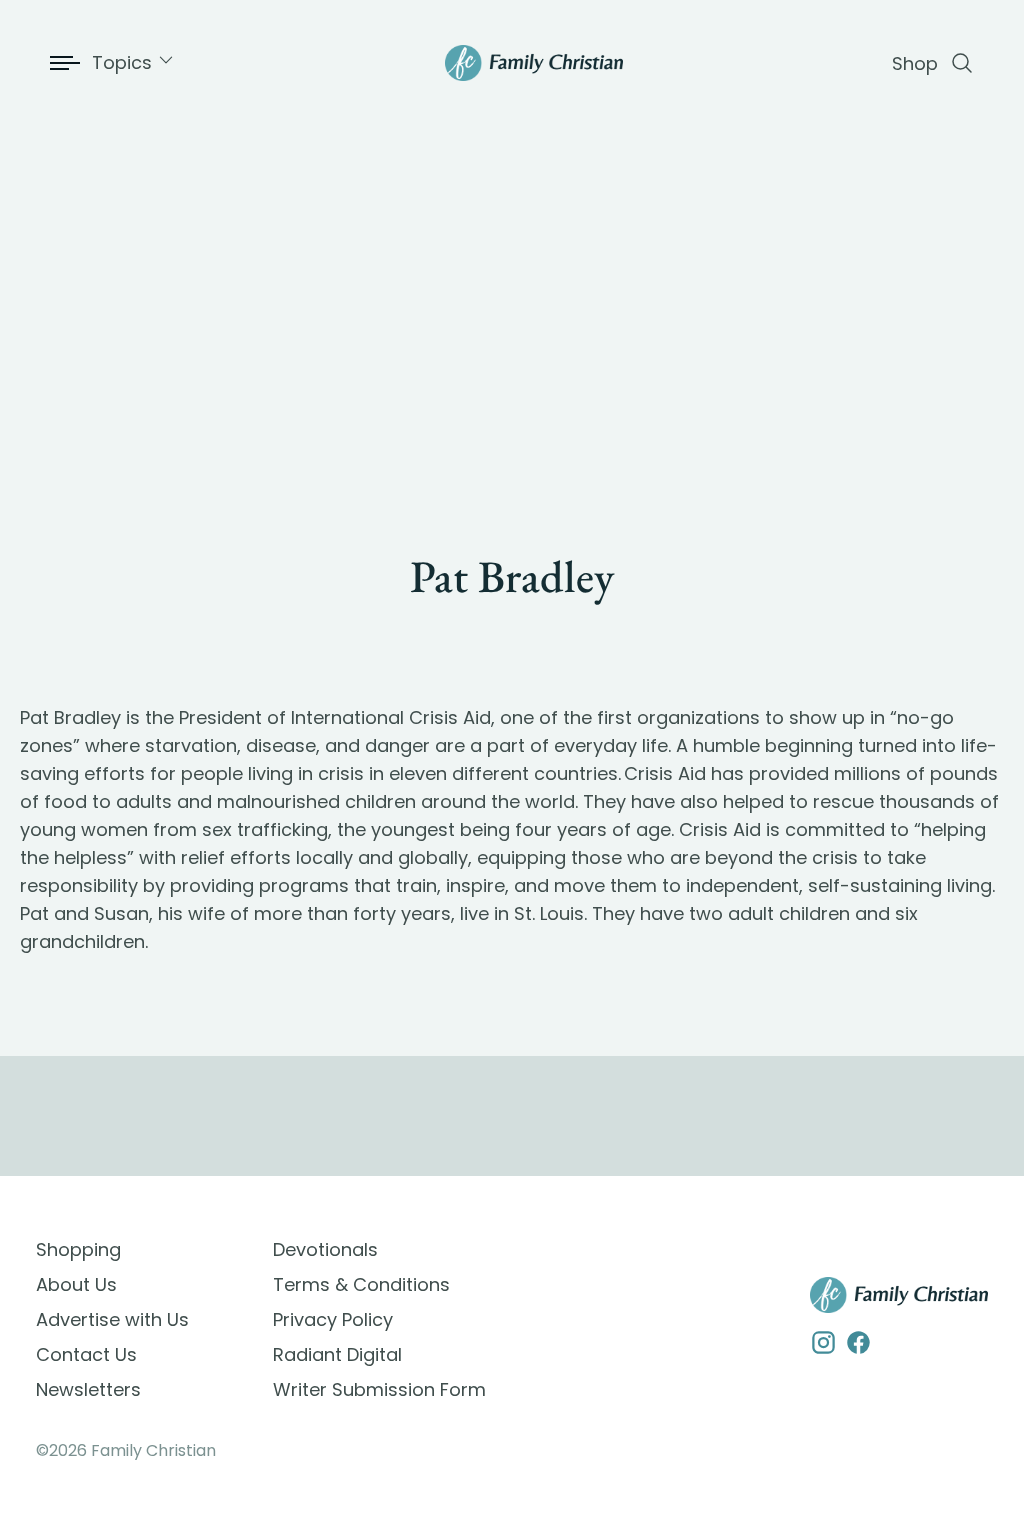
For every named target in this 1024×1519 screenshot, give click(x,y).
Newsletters (88, 1389)
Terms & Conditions (361, 1284)
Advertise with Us (112, 1319)
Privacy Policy (333, 1319)
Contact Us (86, 1354)
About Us (76, 1284)
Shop (915, 63)
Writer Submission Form (379, 1389)
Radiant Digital (337, 1354)
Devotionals (325, 1249)
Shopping (78, 1249)
